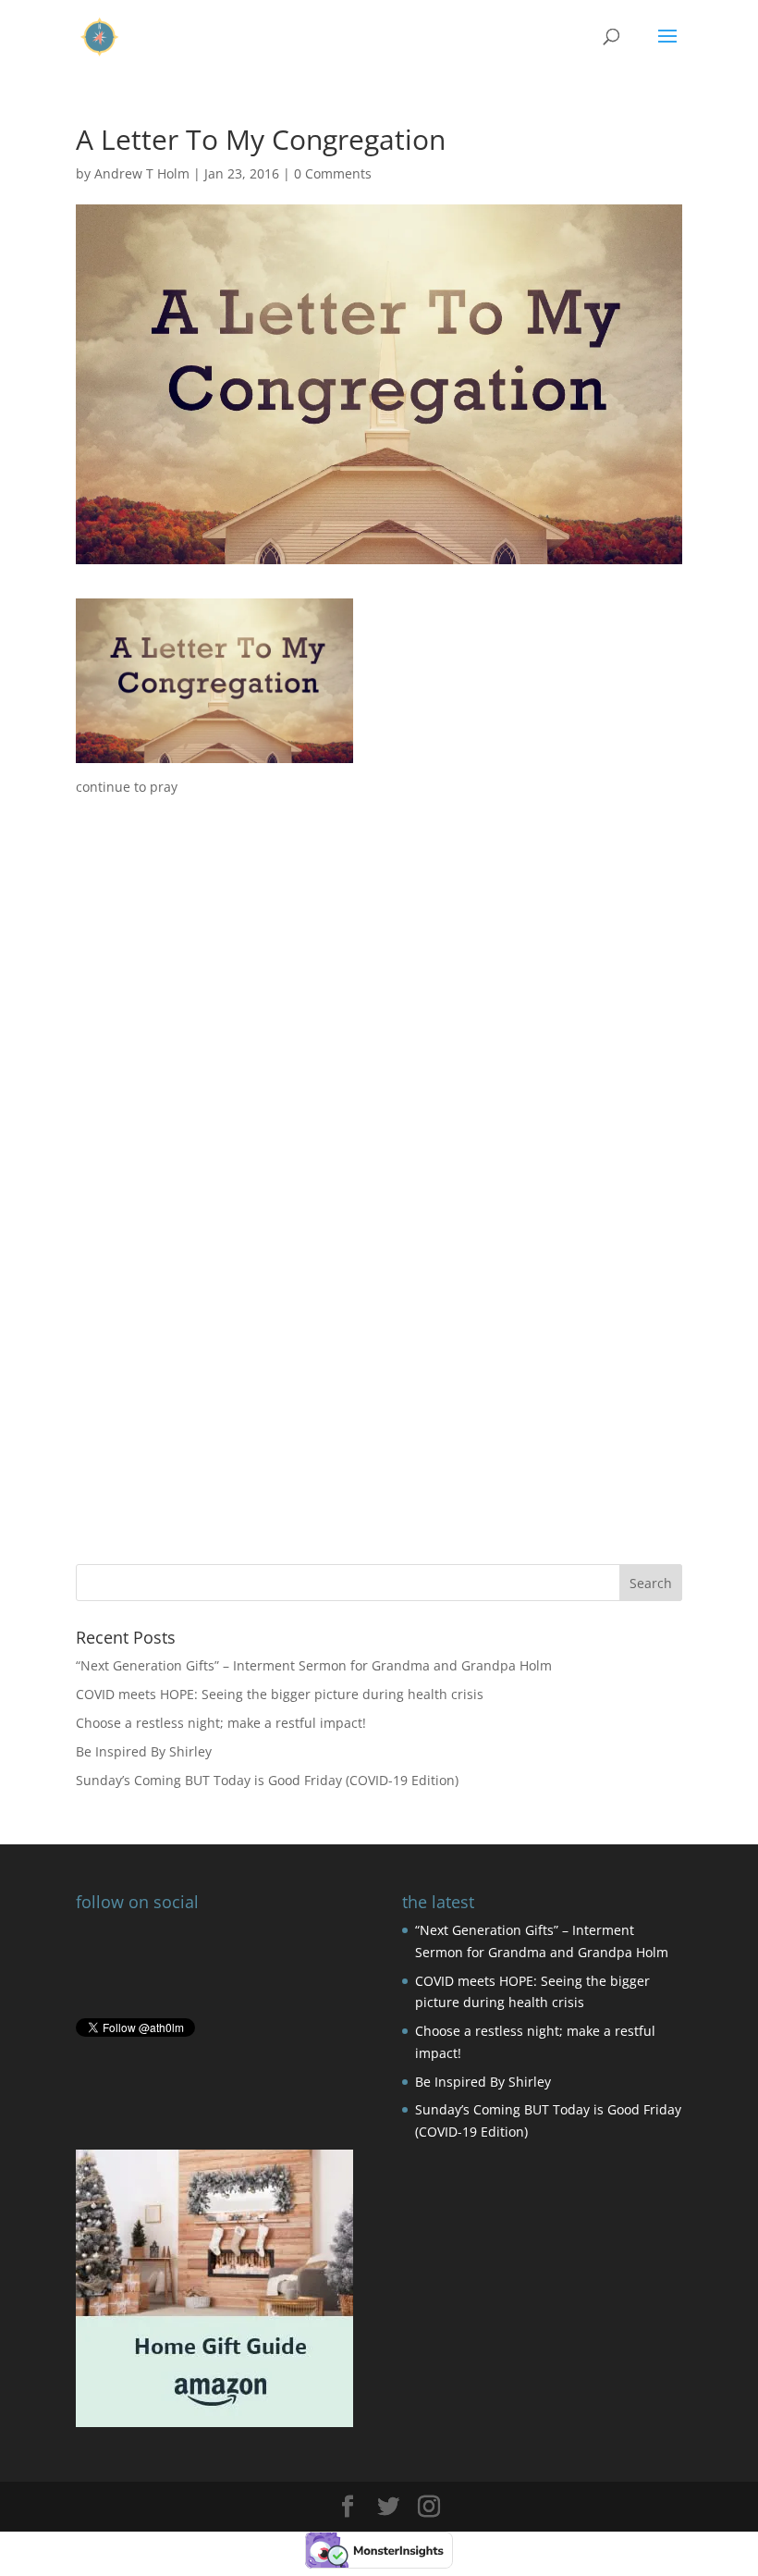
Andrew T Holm (142, 173)
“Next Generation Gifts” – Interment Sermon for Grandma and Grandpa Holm (314, 1665)
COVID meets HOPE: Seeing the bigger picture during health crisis (280, 1694)
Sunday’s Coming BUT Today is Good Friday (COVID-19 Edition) (267, 1780)
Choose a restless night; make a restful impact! (221, 1723)
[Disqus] (379, 1288)
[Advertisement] (379, 928)
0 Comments (333, 173)
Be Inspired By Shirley (144, 1751)
